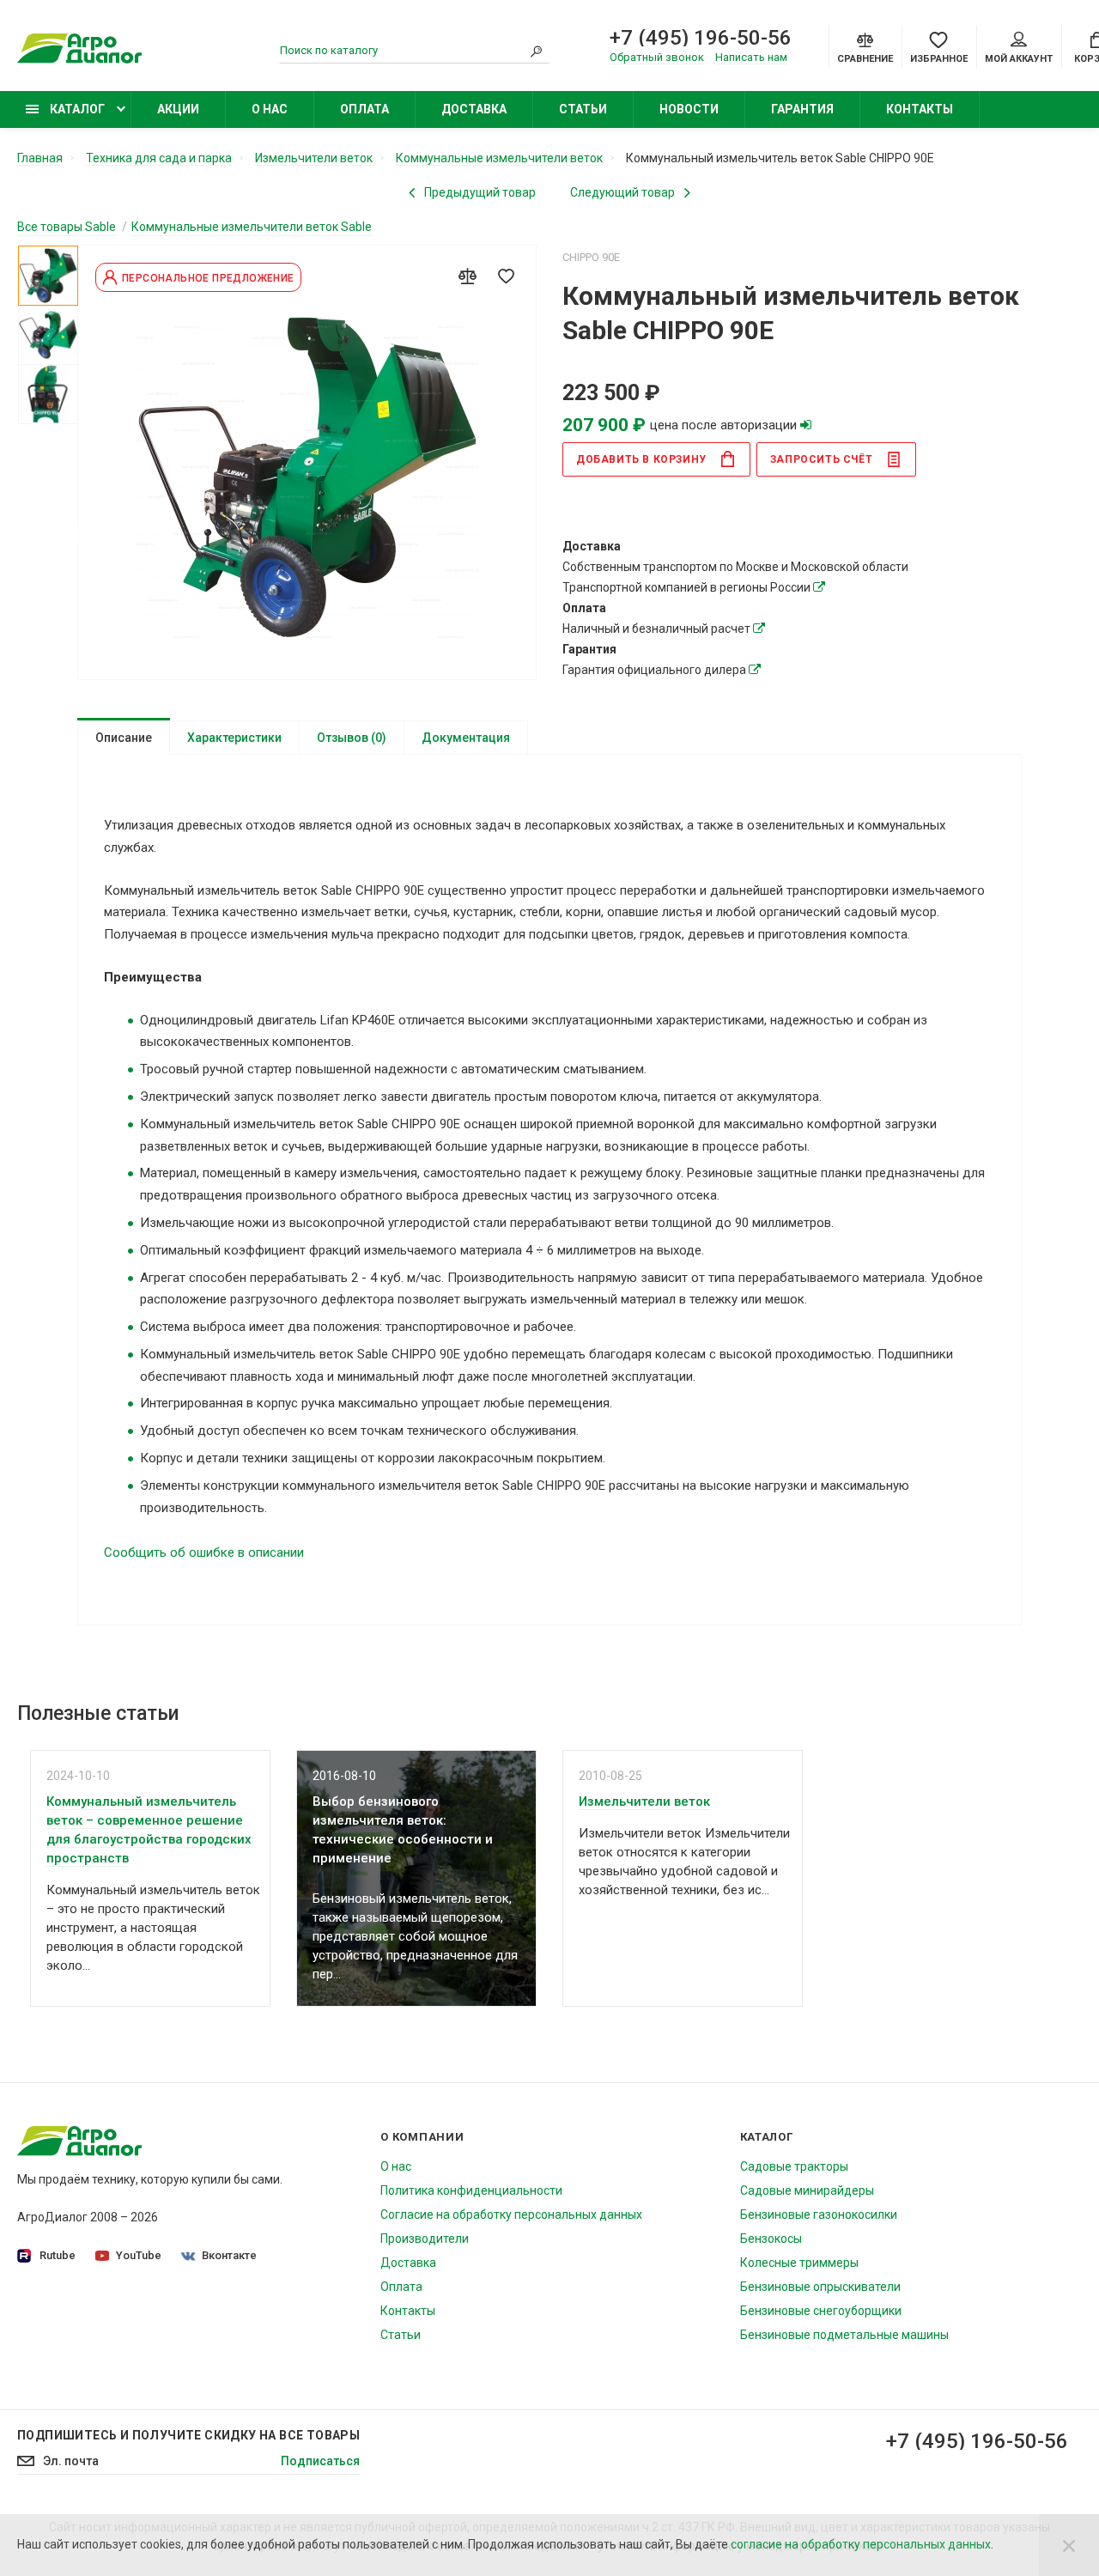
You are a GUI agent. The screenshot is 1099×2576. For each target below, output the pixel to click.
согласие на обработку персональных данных (861, 2544)
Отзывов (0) (352, 738)
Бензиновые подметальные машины (844, 2335)
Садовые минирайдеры (807, 2190)
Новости (689, 109)
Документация (466, 738)
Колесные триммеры (799, 2263)
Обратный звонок (657, 57)
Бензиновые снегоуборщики (821, 2311)
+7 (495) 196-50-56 (701, 38)
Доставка (474, 109)
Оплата (364, 109)
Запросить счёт (821, 459)
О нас (270, 109)
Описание (124, 738)
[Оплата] (759, 629)
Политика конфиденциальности (471, 2190)
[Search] (537, 51)
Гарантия (802, 109)
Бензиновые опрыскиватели (820, 2287)
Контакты (920, 109)
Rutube (58, 2255)
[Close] (1069, 2545)
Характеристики (234, 738)
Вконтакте (229, 2255)
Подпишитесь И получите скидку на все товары (188, 2435)
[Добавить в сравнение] (467, 276)
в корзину (641, 459)
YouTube (139, 2255)
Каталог (76, 109)
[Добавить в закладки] (506, 276)
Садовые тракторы (794, 2166)
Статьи (583, 109)
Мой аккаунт (1019, 59)
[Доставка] (819, 587)
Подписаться (320, 2461)
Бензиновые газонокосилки (819, 2215)
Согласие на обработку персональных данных (511, 2215)
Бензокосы (771, 2239)
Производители (425, 2239)
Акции (178, 109)
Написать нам (751, 57)
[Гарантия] (755, 670)
